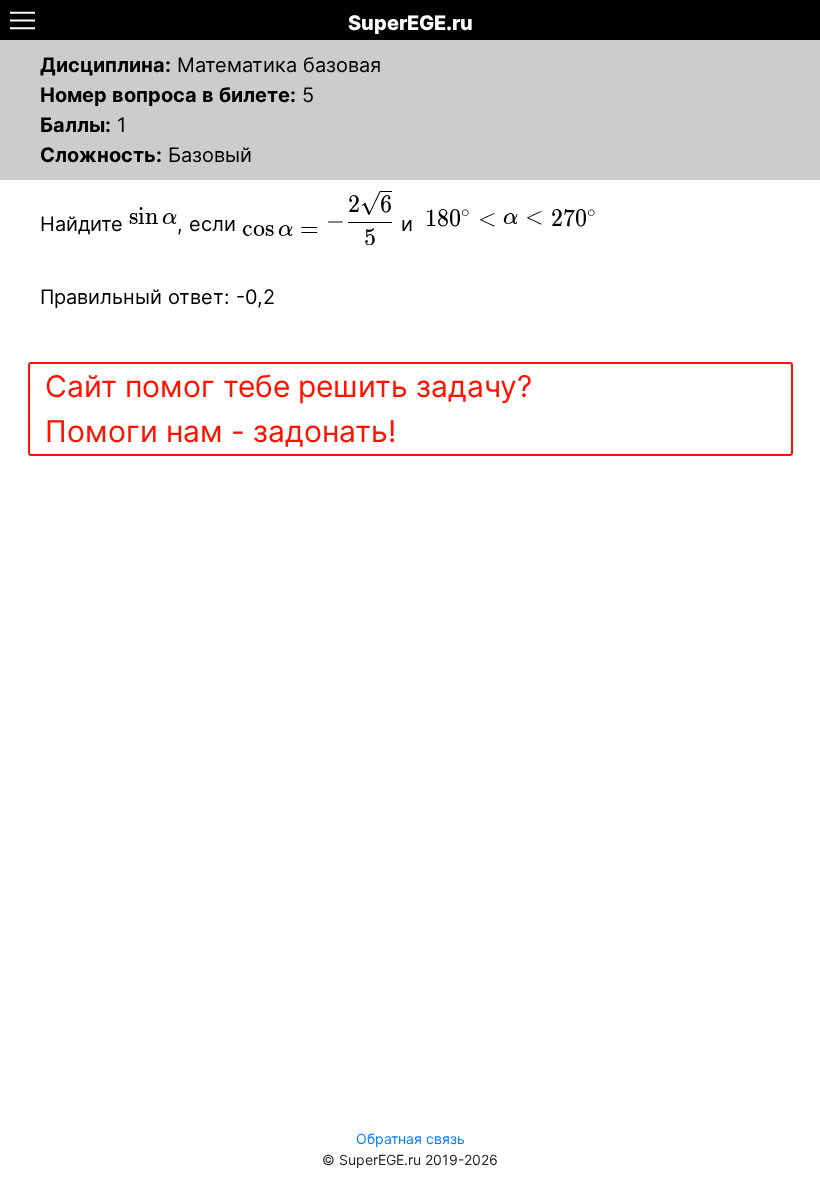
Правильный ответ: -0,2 (157, 297)
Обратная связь (410, 1138)
